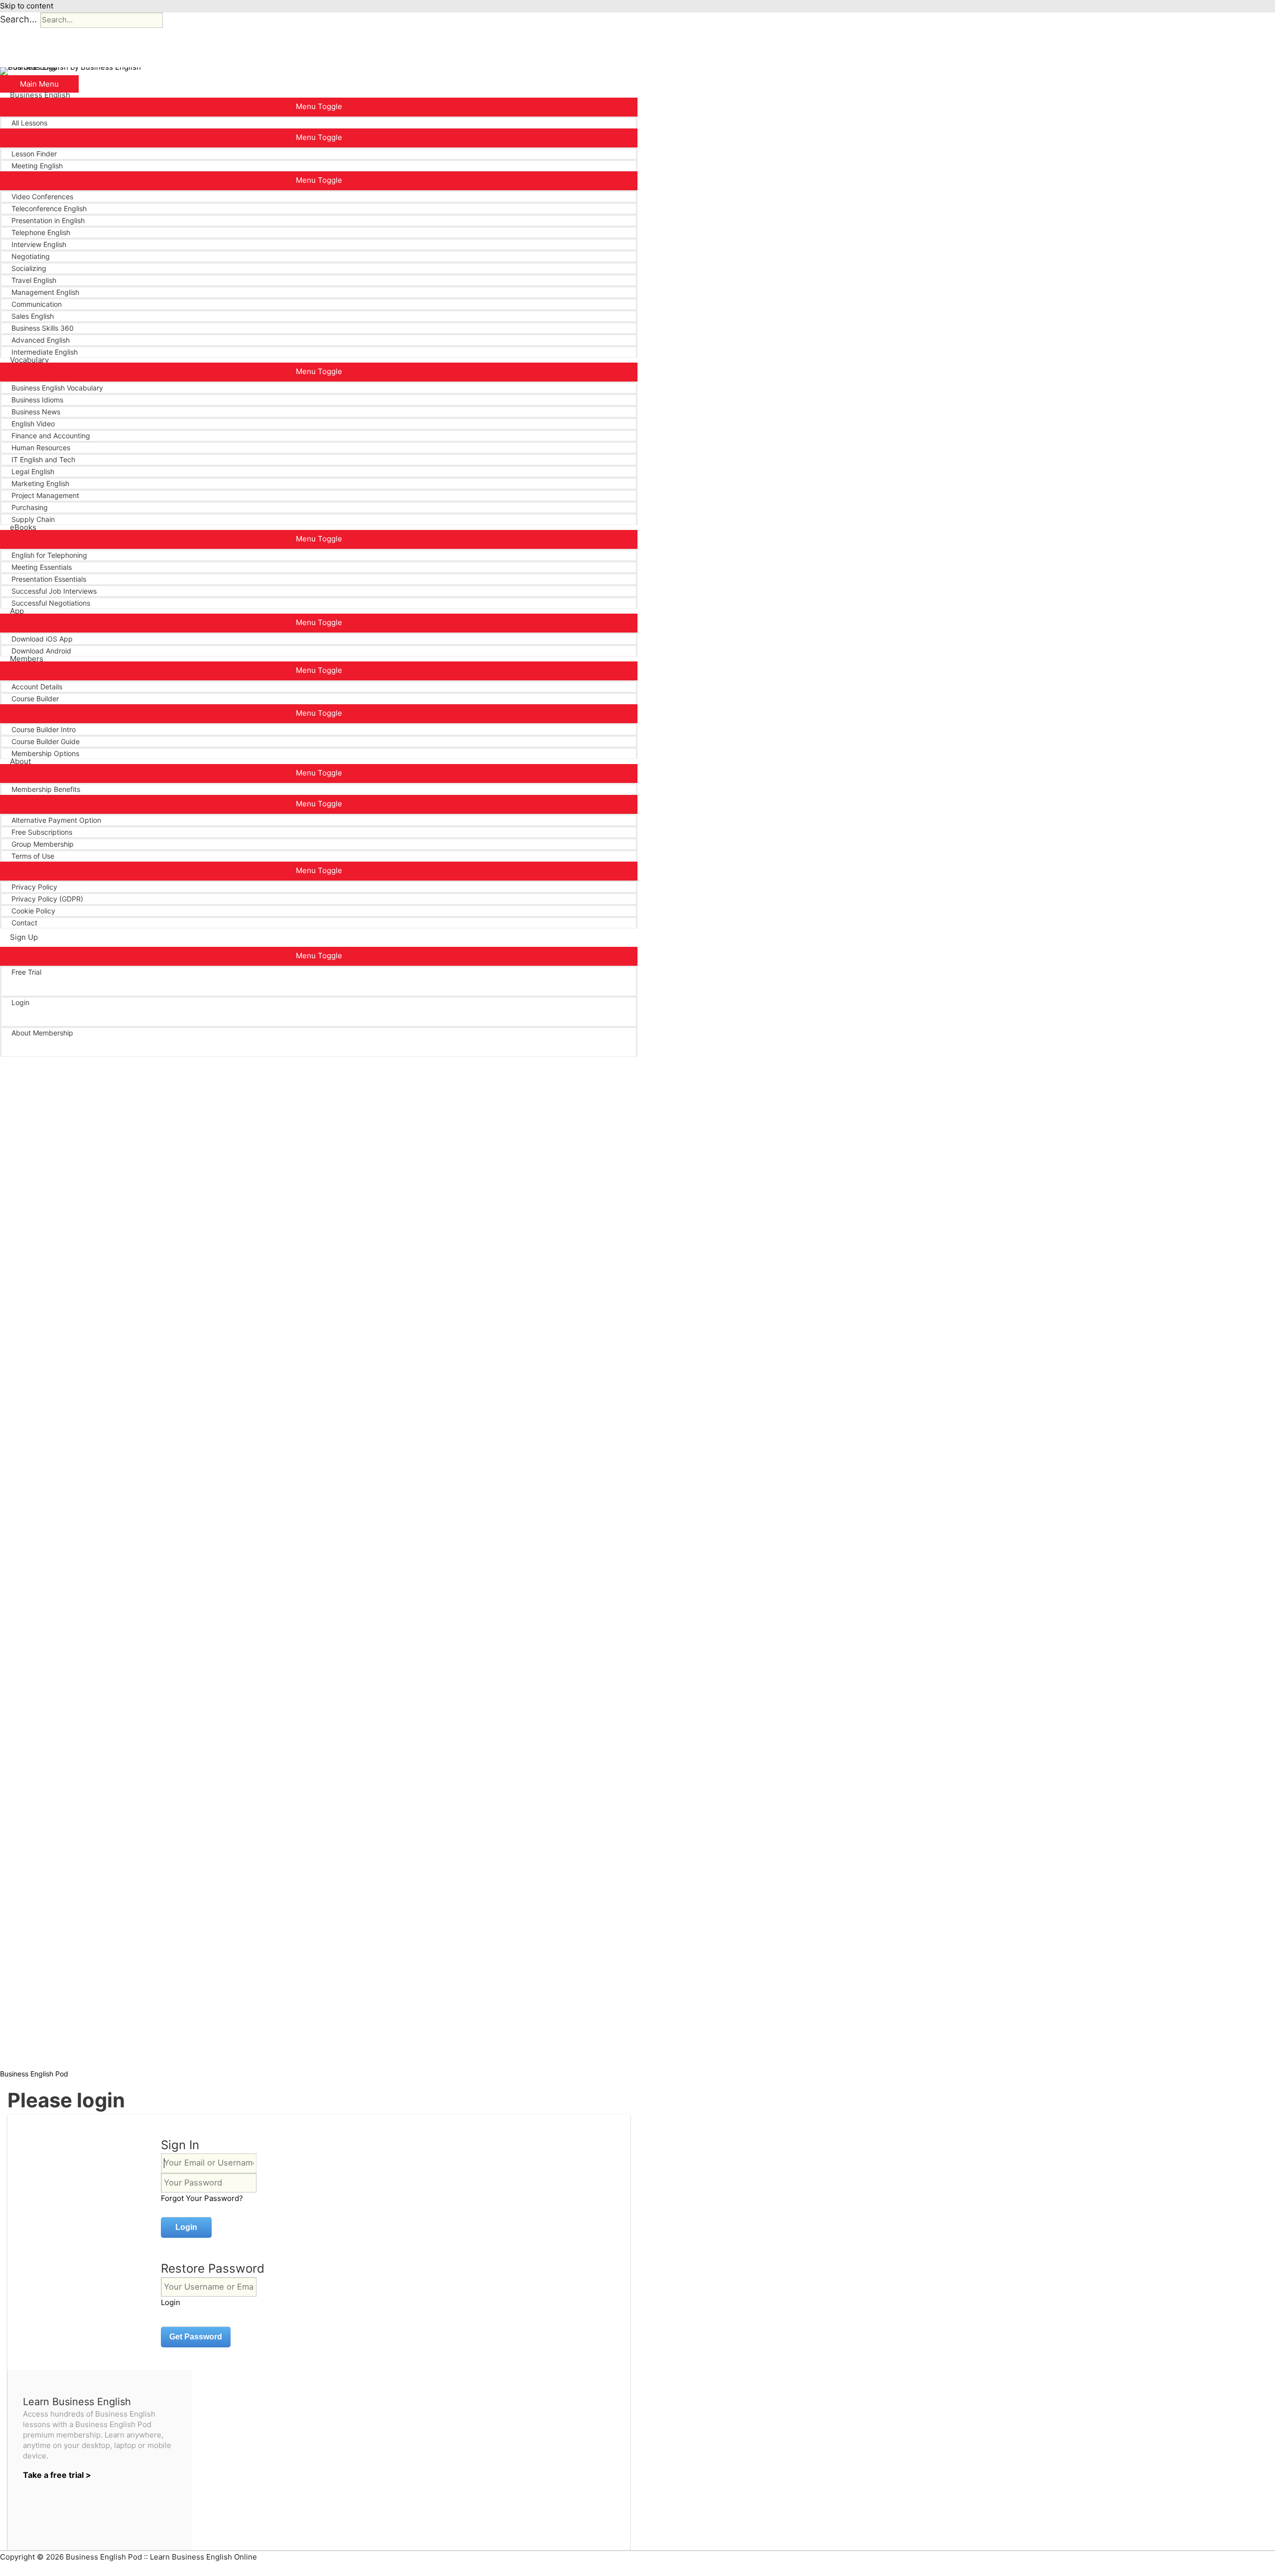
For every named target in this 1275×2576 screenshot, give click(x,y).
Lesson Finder (34, 154)
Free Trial (26, 972)
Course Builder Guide (46, 741)
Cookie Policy (33, 911)
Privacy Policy (34, 887)
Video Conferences (42, 196)
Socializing (29, 268)
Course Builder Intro (44, 729)
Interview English (39, 244)
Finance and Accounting (51, 436)
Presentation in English (48, 220)
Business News (36, 412)
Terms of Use (33, 856)
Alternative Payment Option (56, 820)
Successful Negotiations (51, 603)
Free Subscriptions (42, 832)
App (17, 611)
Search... (18, 19)
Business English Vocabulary (57, 388)
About (20, 762)
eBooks (23, 527)
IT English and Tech (43, 459)
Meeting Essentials (42, 567)
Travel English (34, 280)
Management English (45, 292)
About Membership (42, 1033)
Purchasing (30, 507)
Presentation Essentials (49, 579)
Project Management (45, 495)
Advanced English (41, 340)
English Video (33, 424)
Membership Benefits (46, 789)
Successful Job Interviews (54, 591)
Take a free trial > (57, 2475)
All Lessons (29, 123)
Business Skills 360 (43, 328)
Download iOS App (42, 639)
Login (20, 1002)
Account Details (37, 687)
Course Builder (35, 699)
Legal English (33, 471)
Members (27, 659)
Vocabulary (29, 360)
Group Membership (43, 844)
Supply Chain (33, 519)
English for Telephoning (49, 555)
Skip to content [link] (27, 6)
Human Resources (41, 448)
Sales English (33, 316)
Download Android (41, 651)
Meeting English (37, 166)
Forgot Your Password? (202, 2198)
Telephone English (41, 232)
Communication (37, 304)
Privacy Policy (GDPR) (47, 899)
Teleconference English (49, 208)
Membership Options (45, 753)
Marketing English (40, 483)
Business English (40, 95)
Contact (24, 923)
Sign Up (24, 937)
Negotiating (31, 256)
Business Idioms (37, 400)
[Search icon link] (13, 1057)
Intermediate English (45, 352)
